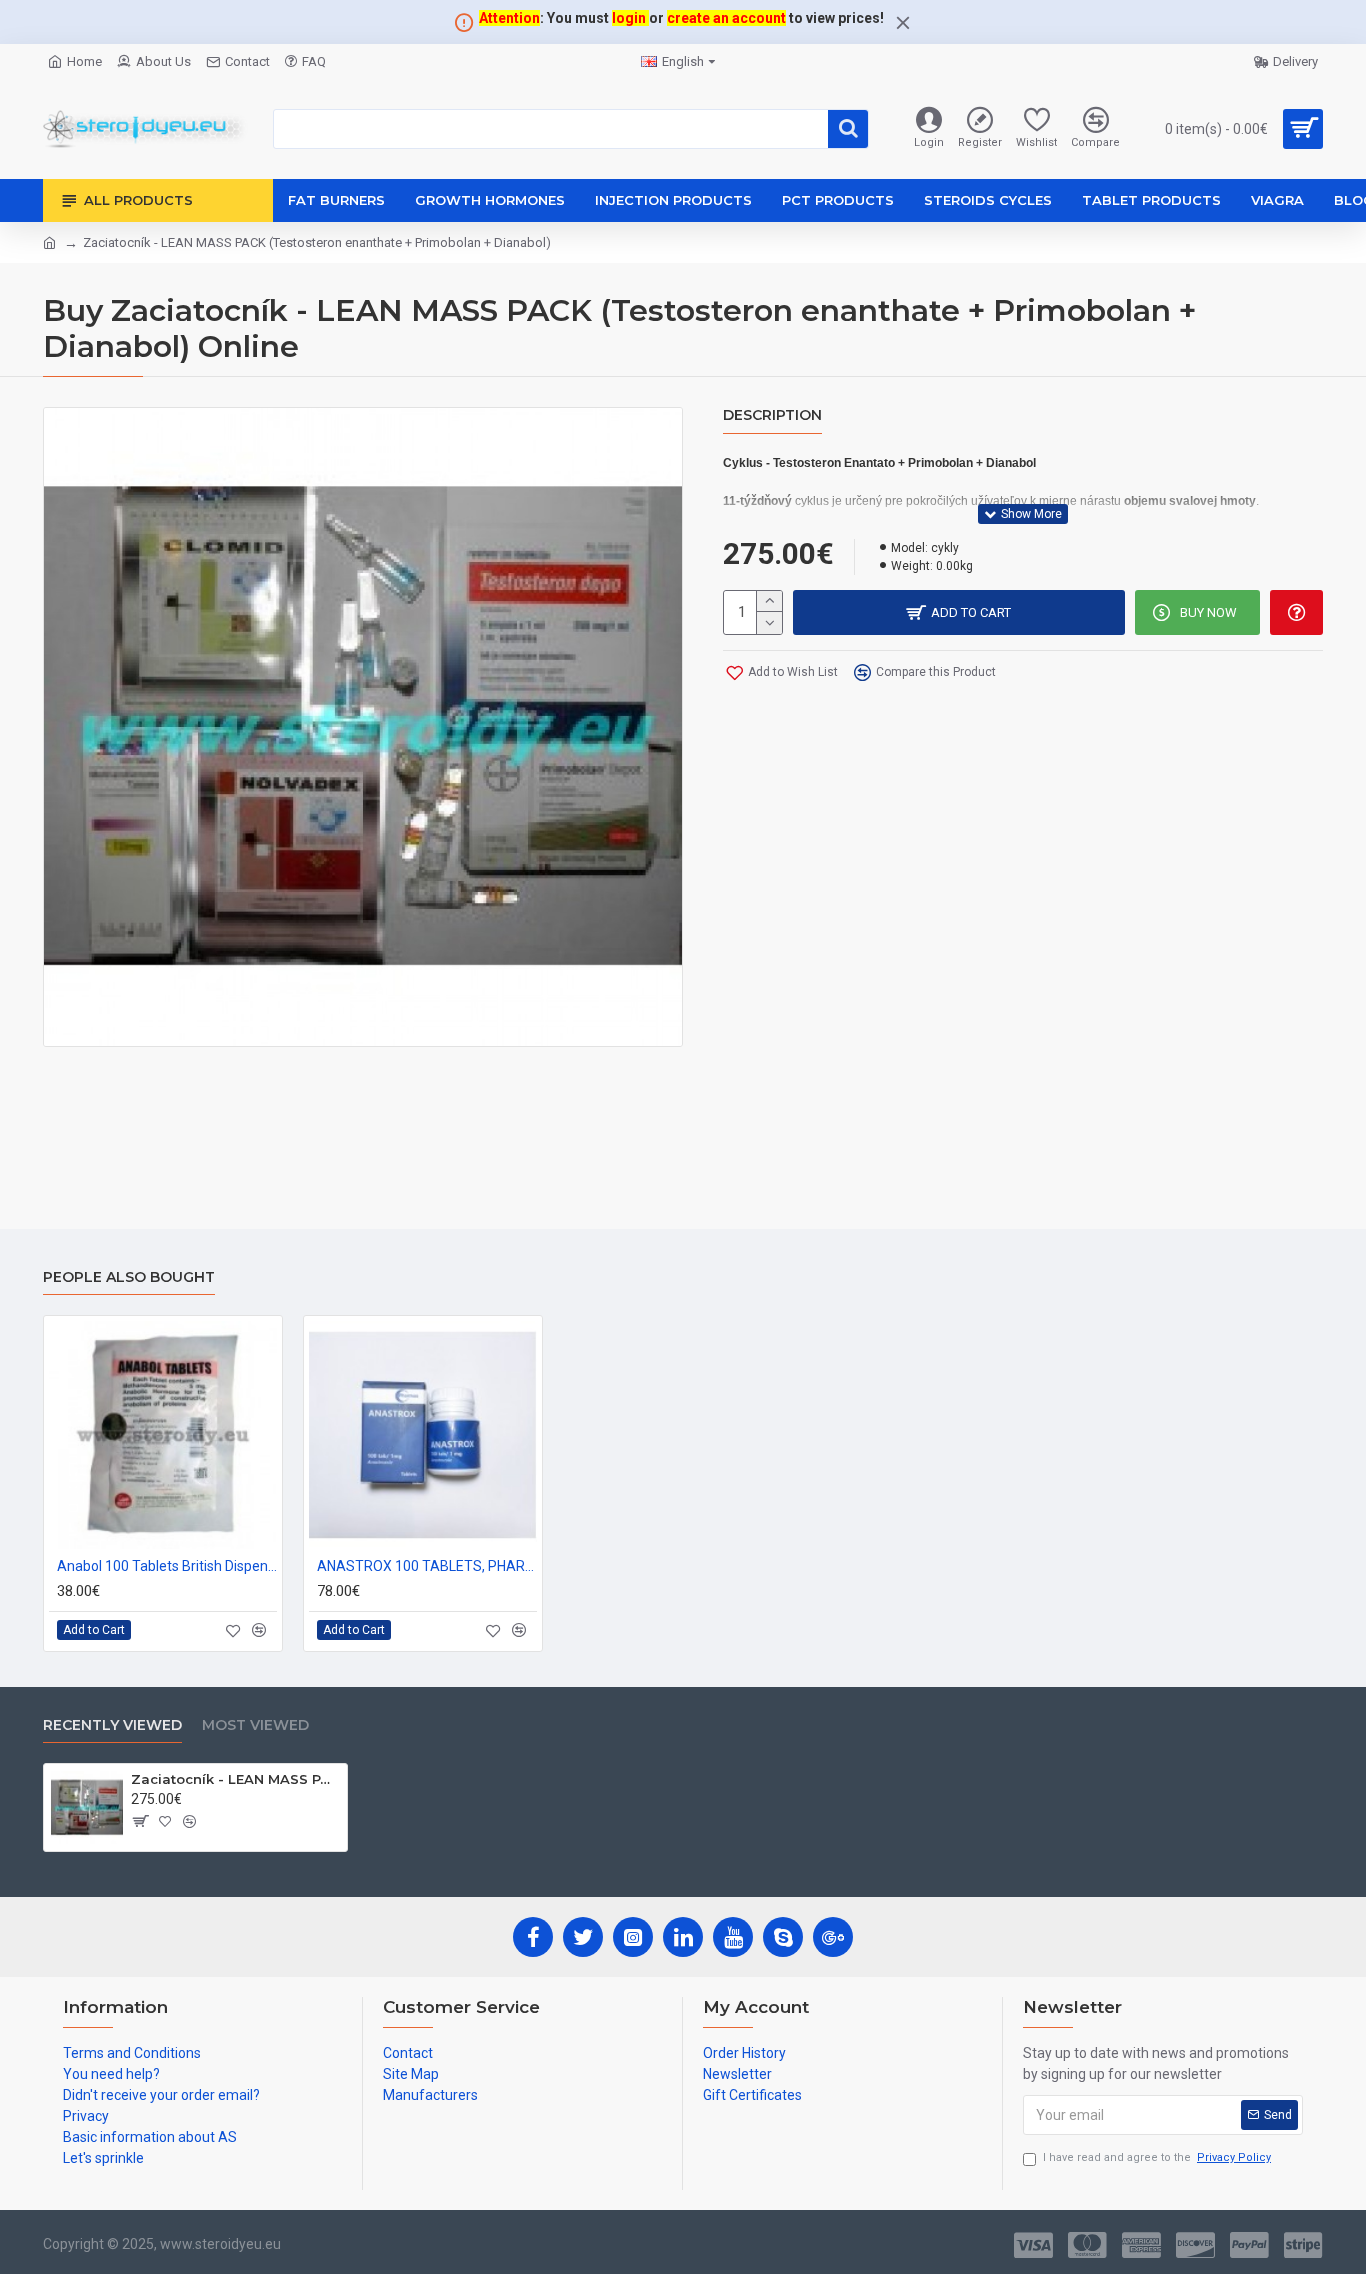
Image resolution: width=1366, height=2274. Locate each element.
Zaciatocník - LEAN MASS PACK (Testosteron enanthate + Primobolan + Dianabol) (235, 1779)
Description (772, 415)
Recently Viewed (112, 1725)
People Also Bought (129, 1277)
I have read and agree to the (1157, 2157)
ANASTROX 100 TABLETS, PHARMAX (427, 1566)
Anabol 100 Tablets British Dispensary (167, 1566)
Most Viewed (255, 1725)
